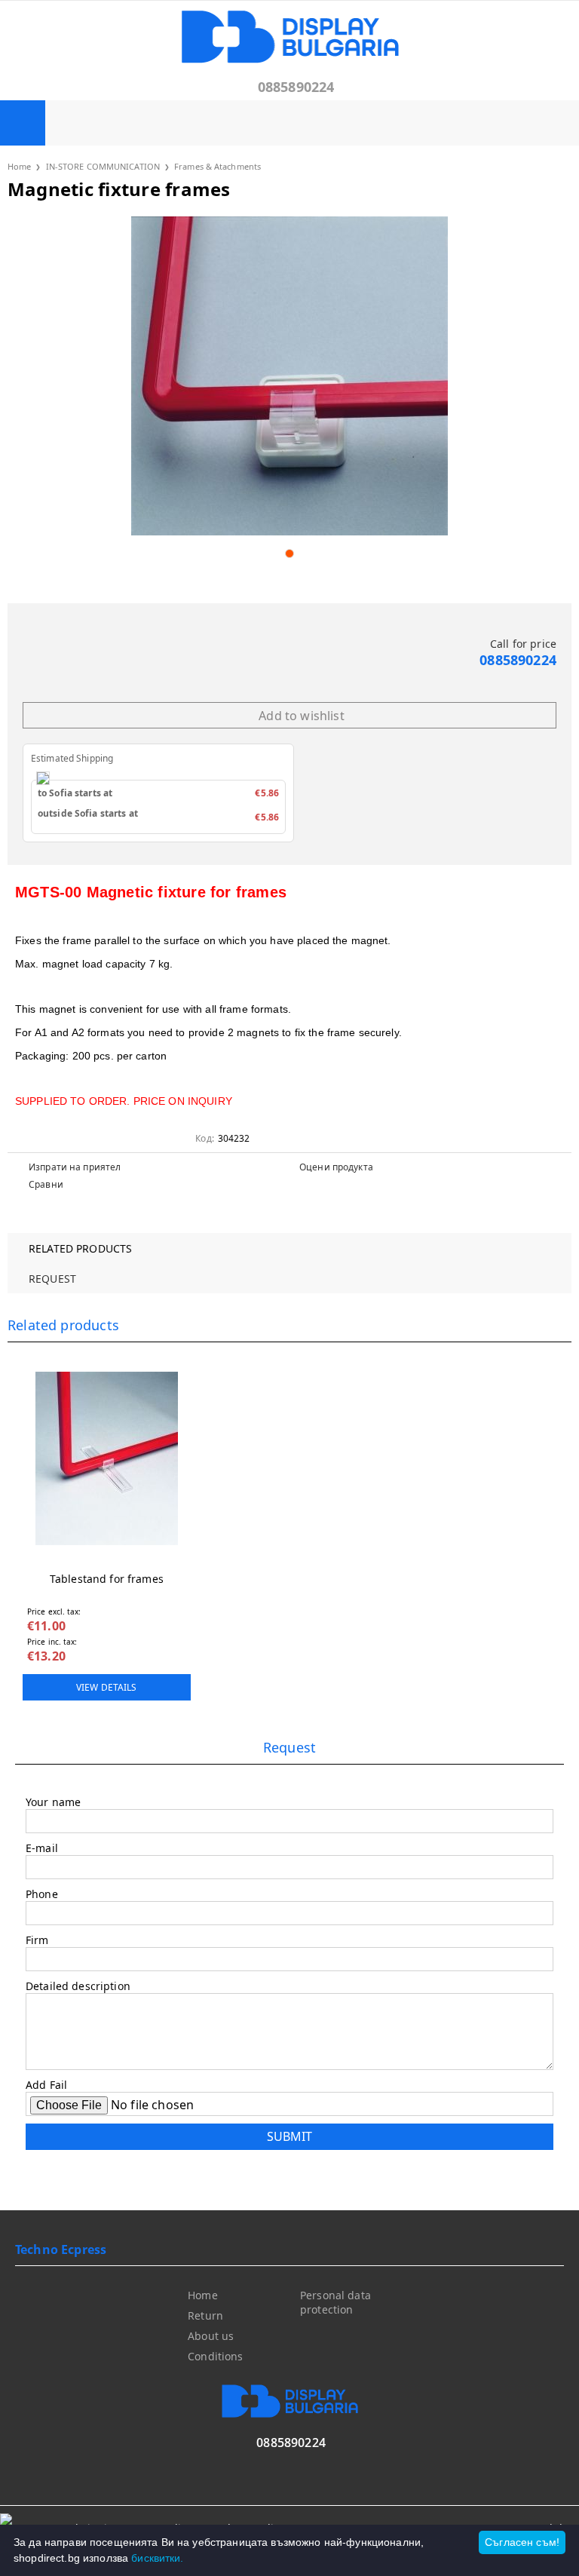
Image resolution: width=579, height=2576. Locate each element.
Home (19, 166)
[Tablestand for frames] (107, 1458)
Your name (53, 1802)
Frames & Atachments (218, 166)
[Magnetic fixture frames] (289, 376)
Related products (80, 1248)
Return (205, 2315)
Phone (42, 1894)
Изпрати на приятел (75, 1167)
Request (52, 1279)
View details (106, 1687)
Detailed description (78, 1986)
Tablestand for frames (107, 1579)
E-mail (42, 1848)
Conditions (215, 2356)
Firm (37, 1940)
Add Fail (46, 2085)
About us (211, 2336)
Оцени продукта (336, 1167)
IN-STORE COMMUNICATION (103, 166)
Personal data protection (335, 2302)
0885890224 (296, 87)
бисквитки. (157, 2558)
